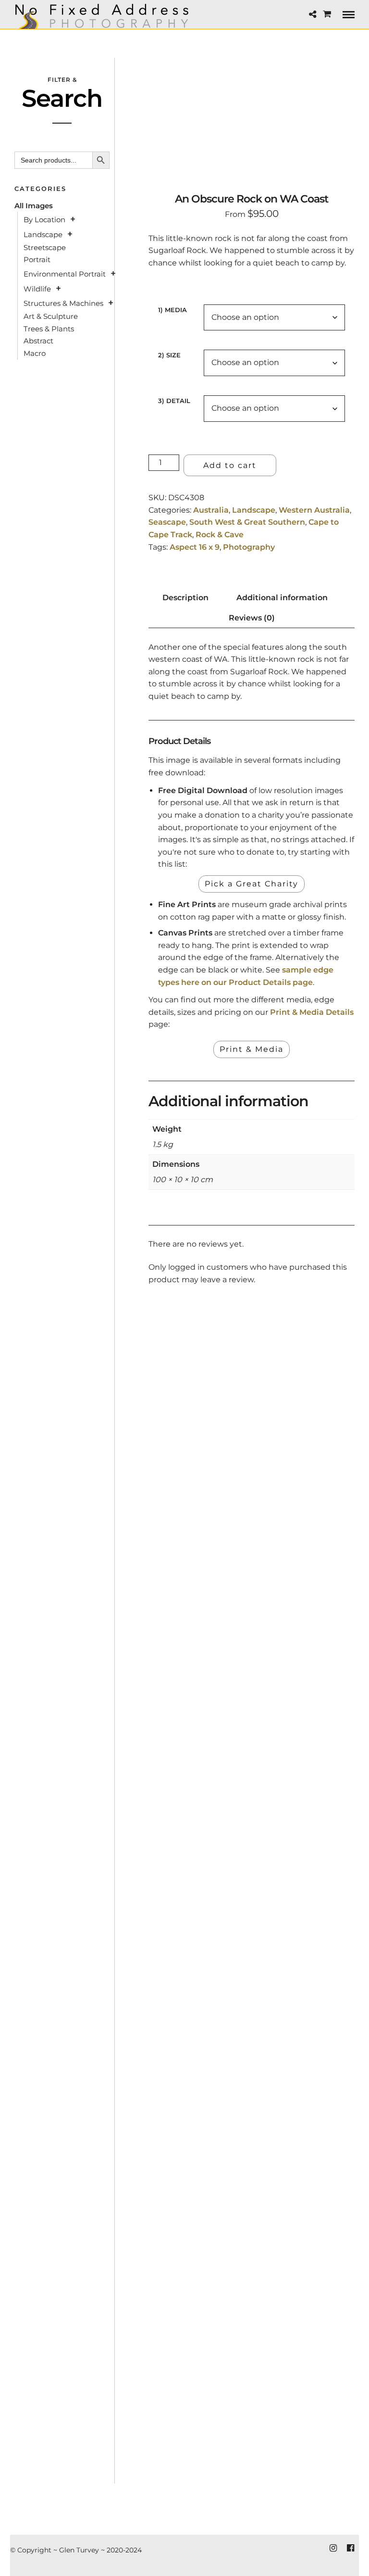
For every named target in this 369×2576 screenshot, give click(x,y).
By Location (44, 220)
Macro (35, 353)
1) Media (172, 310)
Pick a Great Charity (252, 884)
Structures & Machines (63, 303)
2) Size (169, 355)
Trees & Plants (49, 329)
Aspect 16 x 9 (195, 547)
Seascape (167, 522)
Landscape (254, 510)
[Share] (313, 15)
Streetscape (45, 247)
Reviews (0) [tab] (252, 618)
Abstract (38, 341)
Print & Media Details (312, 1012)
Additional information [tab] (282, 598)
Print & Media (252, 1049)
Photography (249, 547)
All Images (34, 206)
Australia (211, 510)
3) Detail (174, 401)
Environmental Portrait (65, 274)
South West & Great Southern (247, 522)
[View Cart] (327, 14)
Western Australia (314, 510)
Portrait (37, 259)
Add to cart (230, 465)
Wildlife (37, 289)
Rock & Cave (220, 535)
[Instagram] (333, 2548)
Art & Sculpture (51, 316)
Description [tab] (185, 598)
